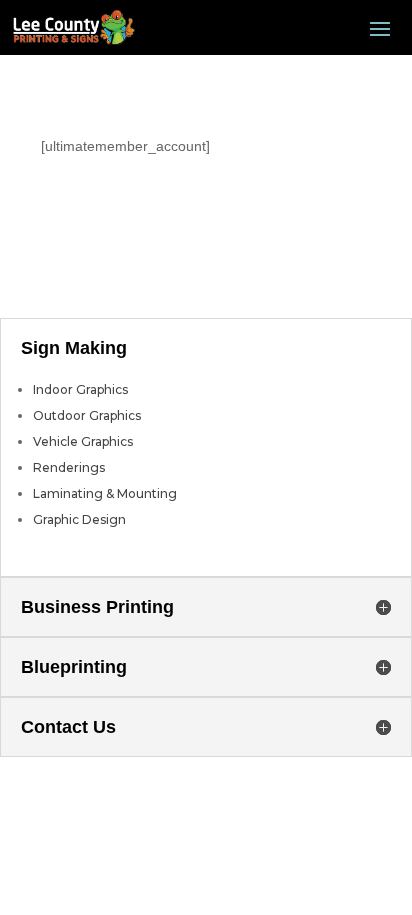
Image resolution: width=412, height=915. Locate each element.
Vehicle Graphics (83, 441)
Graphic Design (79, 519)
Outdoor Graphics (87, 415)
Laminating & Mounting (105, 493)
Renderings (69, 467)
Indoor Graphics (80, 389)
